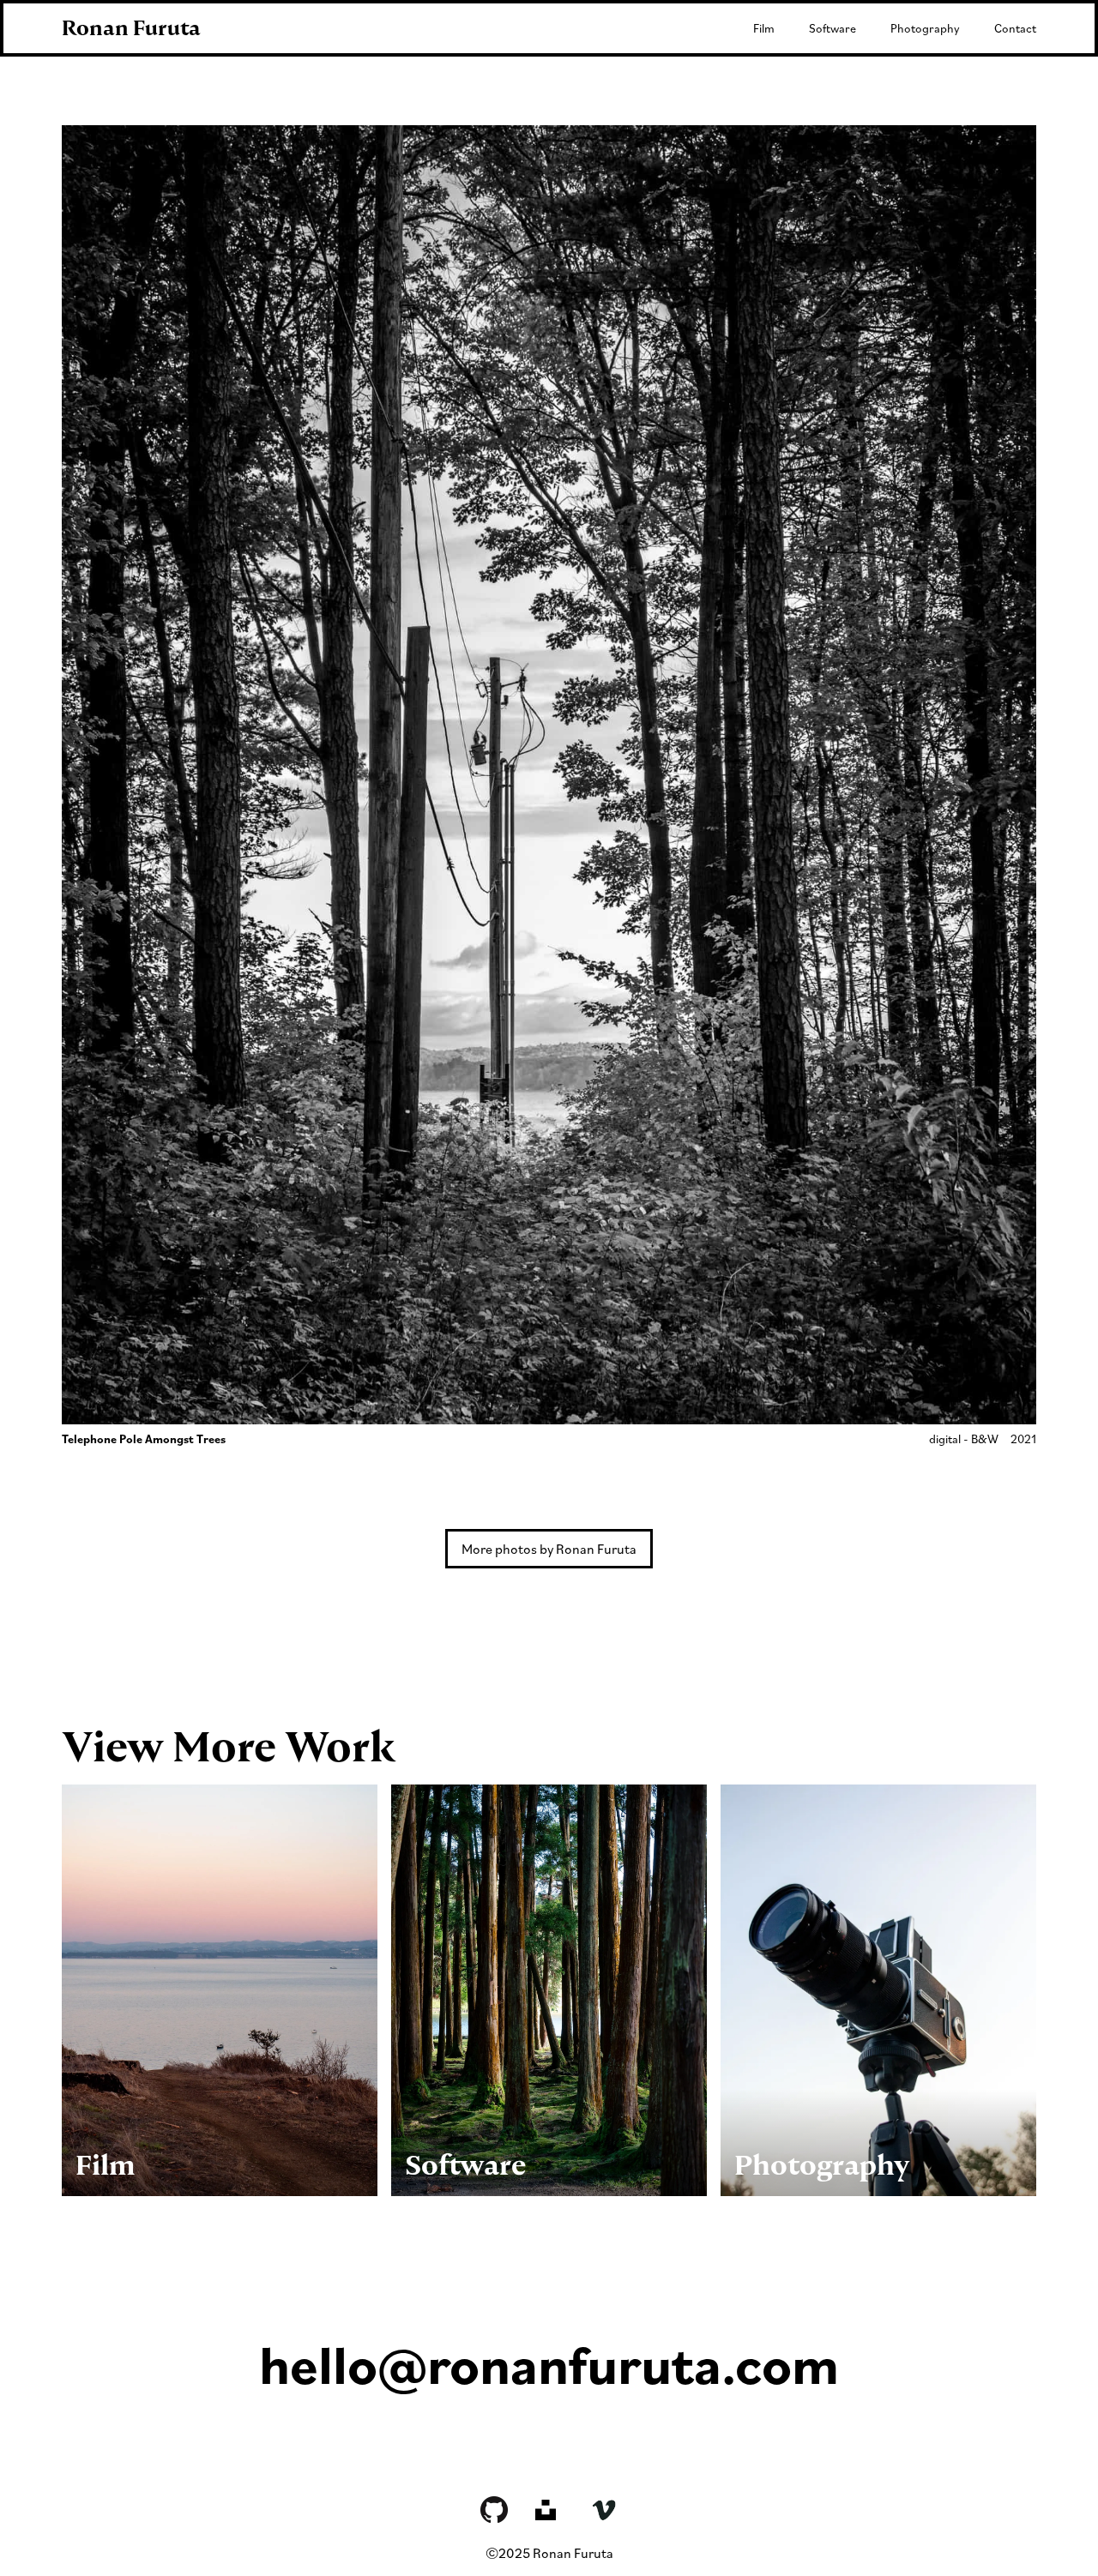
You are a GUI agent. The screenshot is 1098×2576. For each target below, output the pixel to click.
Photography (925, 28)
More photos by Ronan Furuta (549, 1549)
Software (833, 28)
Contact (1015, 28)
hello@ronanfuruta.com (549, 2364)
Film (764, 28)
